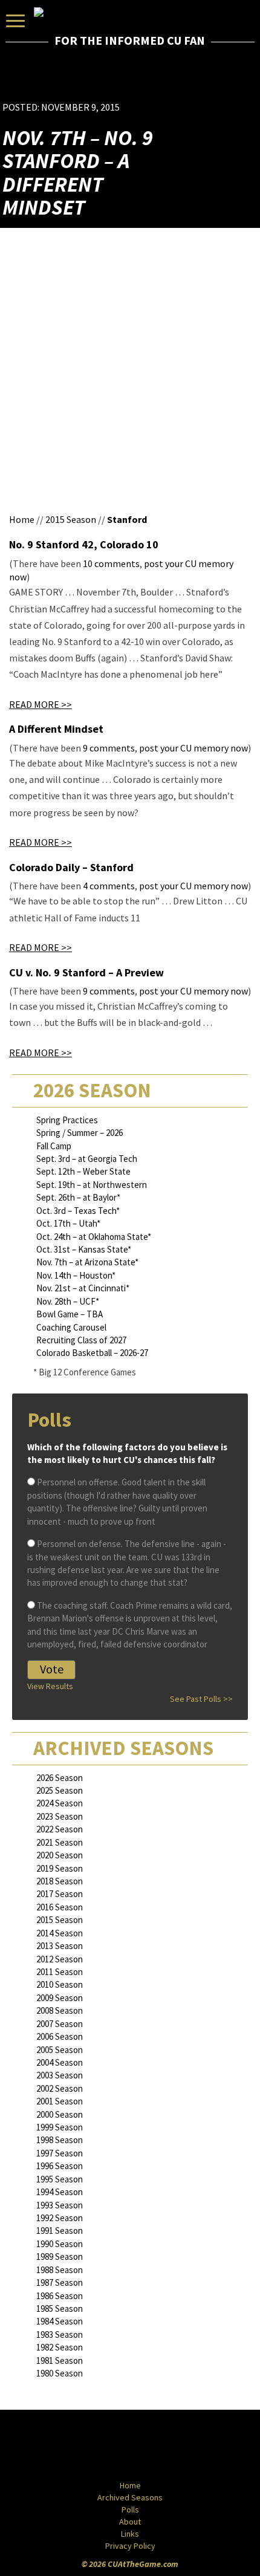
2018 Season (60, 1881)
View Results (50, 1686)
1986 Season (60, 2296)
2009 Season (60, 1998)
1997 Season (60, 2153)
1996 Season (60, 2166)
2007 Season (60, 2024)
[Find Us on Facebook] (103, 2446)
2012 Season (60, 1959)
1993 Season (60, 2205)
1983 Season (60, 2334)
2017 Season (60, 1894)
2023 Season (60, 1816)
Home (22, 519)
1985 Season (60, 2308)
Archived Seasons (130, 2497)
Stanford (127, 519)
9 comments (109, 748)
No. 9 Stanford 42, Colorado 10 (84, 544)
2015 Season (71, 519)
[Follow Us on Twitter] (156, 2446)
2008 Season (60, 2010)
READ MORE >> (41, 704)
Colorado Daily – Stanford (71, 867)
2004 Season (60, 2062)
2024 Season (60, 1803)
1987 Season (60, 2282)
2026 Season (60, 1778)
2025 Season (60, 1790)
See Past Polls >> (201, 1699)
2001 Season (60, 2101)
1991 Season (60, 2230)
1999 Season (60, 2127)
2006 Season (60, 2036)
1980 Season (60, 2373)
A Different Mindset (56, 729)
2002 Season (60, 2088)
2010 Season (60, 1984)
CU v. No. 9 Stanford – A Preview (86, 972)
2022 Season (60, 1829)
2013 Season (60, 1946)
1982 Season (60, 2347)
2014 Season (60, 1933)
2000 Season (60, 2114)
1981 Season (60, 2360)
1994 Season (60, 2192)
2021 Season (60, 1842)
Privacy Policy (130, 2546)
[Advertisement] (187, 82)
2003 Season (60, 2075)
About (130, 2522)
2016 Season (60, 1907)
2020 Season (60, 1855)
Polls (130, 2509)
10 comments (111, 563)
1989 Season (60, 2256)
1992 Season (60, 2218)
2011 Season (60, 1972)
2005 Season (60, 2050)
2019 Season (60, 1868)
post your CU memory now (193, 748)
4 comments (109, 886)
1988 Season (60, 2270)
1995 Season (60, 2179)
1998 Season (60, 2140)
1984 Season (60, 2321)
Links (130, 2534)
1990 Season (60, 2244)
